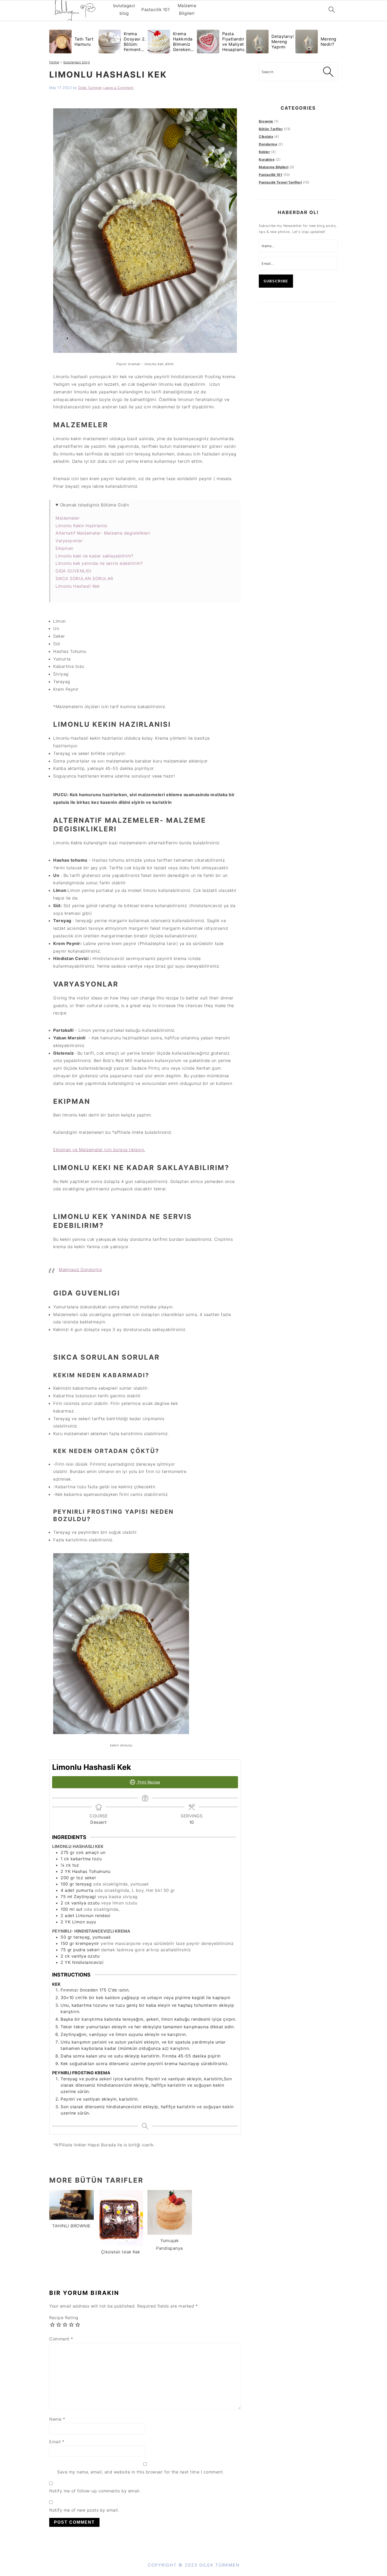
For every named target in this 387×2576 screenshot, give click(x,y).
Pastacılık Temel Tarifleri (280, 182)
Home (54, 62)
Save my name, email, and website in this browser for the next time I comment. (141, 2472)
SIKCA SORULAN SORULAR (85, 578)
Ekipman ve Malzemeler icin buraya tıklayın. (99, 1150)
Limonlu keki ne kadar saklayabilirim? (95, 556)
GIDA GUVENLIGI (73, 571)
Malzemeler (68, 518)
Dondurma (268, 144)
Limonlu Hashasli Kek (78, 586)
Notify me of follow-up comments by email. (95, 2491)
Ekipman (64, 548)
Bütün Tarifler (271, 129)
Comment (61, 2339)
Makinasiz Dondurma (80, 1269)
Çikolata (266, 137)
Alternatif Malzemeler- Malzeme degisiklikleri (103, 533)
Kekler (264, 152)
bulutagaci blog (124, 9)
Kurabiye (267, 159)
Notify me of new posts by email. (84, 2510)
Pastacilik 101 (155, 9)
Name (57, 2419)
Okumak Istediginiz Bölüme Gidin (95, 505)
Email (57, 2442)
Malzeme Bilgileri (187, 9)
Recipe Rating (64, 2318)
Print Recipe (148, 1782)
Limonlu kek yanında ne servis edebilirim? (99, 563)
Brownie (266, 121)
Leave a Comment (118, 88)
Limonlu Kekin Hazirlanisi (81, 526)
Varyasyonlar (69, 541)
